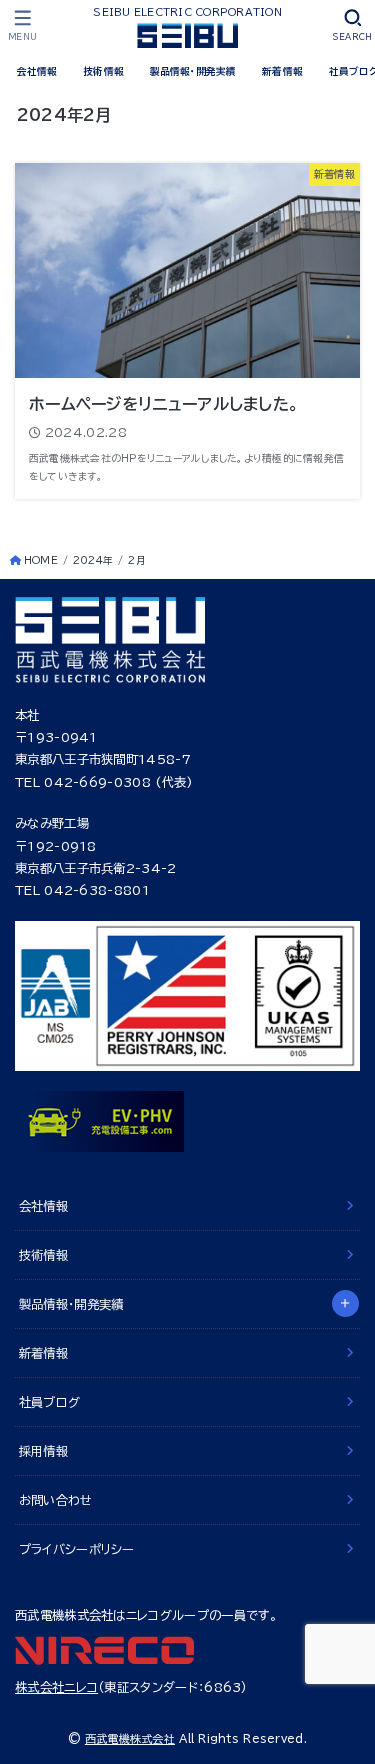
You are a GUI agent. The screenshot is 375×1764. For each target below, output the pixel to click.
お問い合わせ (56, 1500)
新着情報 (282, 71)
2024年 (93, 560)
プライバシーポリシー (77, 1549)
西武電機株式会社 (130, 1738)
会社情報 (37, 71)
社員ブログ (50, 1402)
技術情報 (103, 71)
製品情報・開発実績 (193, 71)
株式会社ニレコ (56, 1687)
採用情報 (43, 1451)
